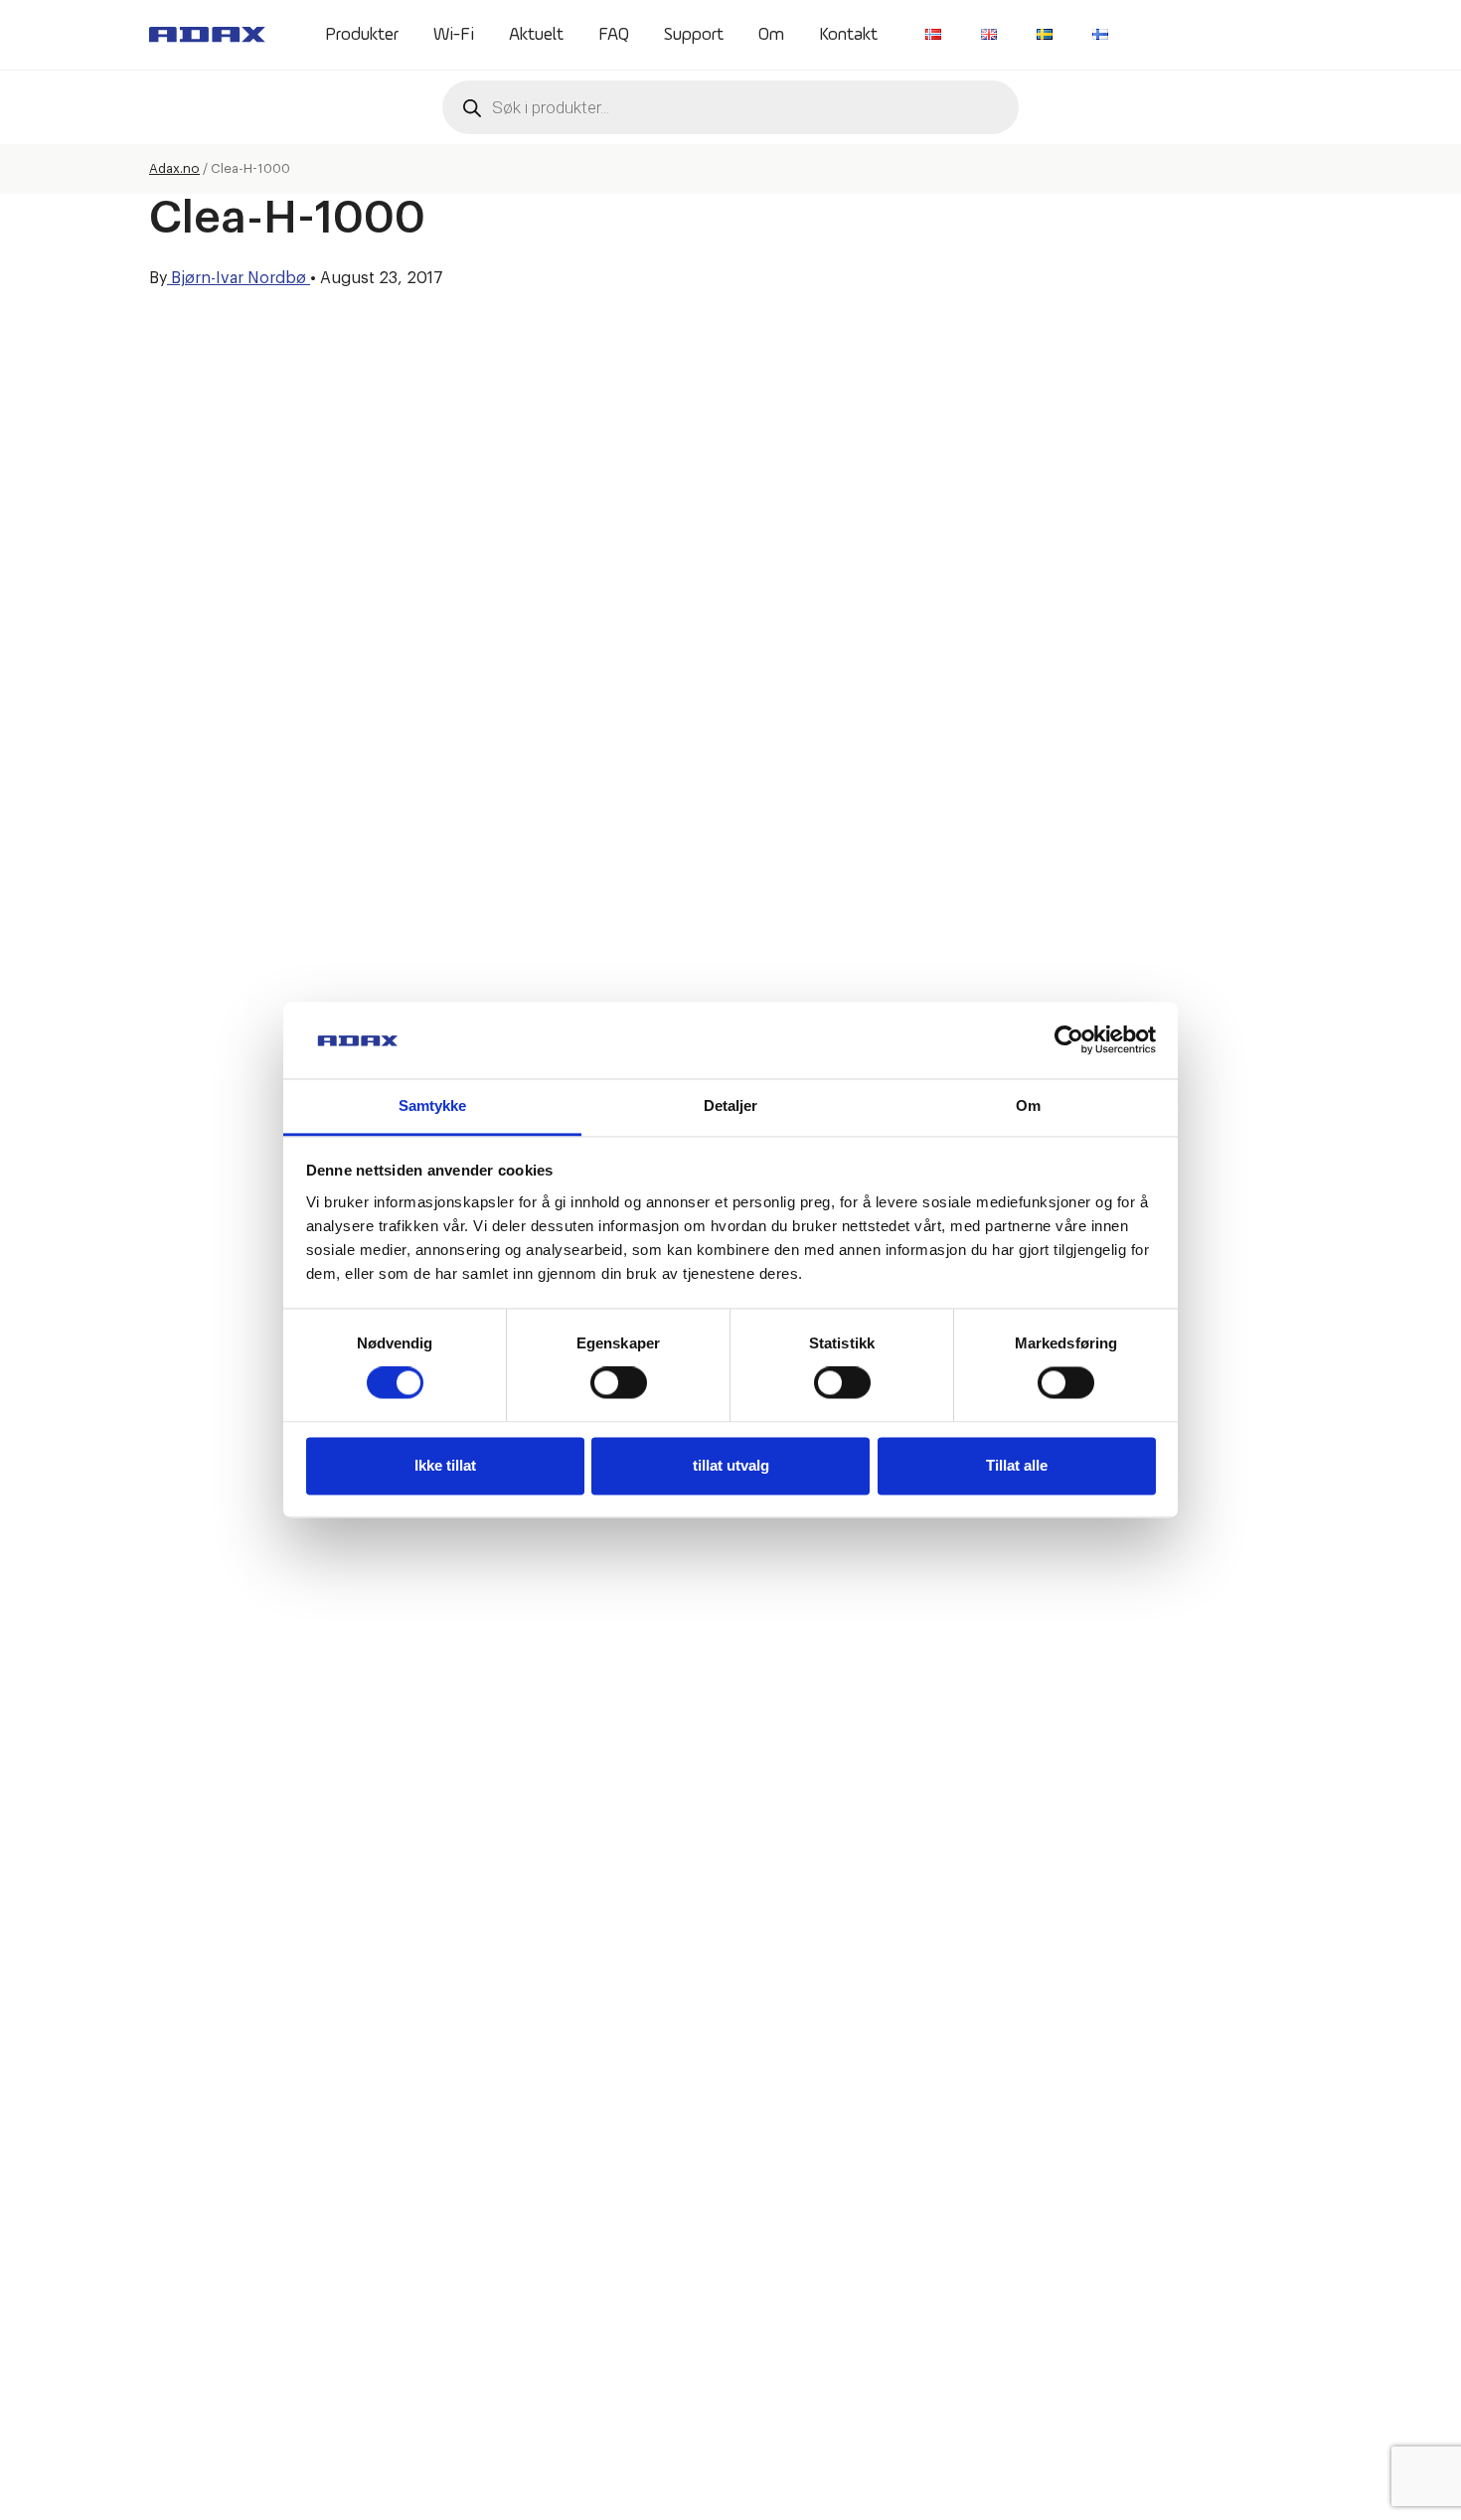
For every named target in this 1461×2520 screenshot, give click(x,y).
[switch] (619, 1383)
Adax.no (174, 168)
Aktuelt (536, 35)
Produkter (362, 35)
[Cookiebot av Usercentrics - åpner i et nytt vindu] (1069, 1040)
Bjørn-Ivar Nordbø (239, 278)
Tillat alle (1017, 1465)
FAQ (614, 35)
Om (771, 35)
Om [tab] (1028, 1105)
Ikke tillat (445, 1465)
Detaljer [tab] (731, 1105)
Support (694, 35)
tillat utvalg (731, 1465)
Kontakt (848, 35)
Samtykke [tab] (433, 1105)
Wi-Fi (454, 35)
